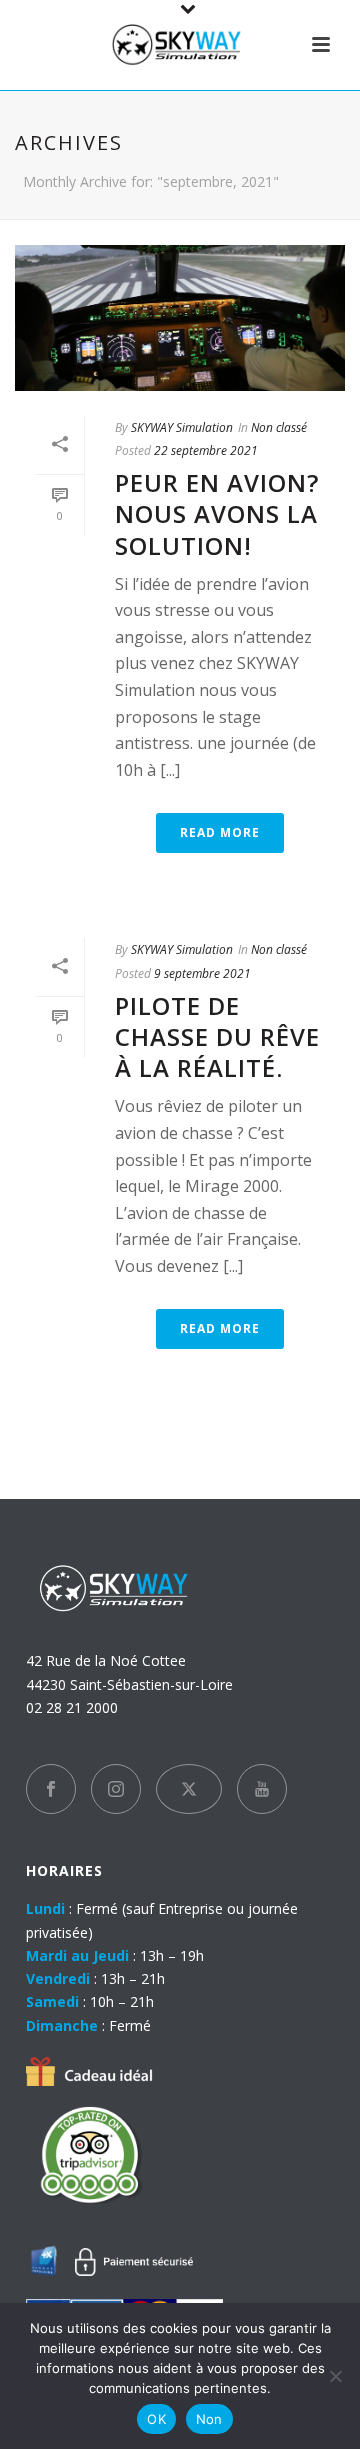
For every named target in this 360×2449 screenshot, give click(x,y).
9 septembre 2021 (202, 973)
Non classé (279, 427)
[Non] (335, 2376)
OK (156, 2419)
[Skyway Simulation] (180, 45)
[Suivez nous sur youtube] (262, 1789)
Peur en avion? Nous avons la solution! (217, 513)
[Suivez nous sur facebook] (51, 1789)
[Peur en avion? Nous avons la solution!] (180, 318)
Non (209, 2419)
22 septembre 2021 (206, 450)
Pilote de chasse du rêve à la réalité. (217, 1036)
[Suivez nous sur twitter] (189, 1789)
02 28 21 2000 (72, 1707)
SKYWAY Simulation (182, 427)
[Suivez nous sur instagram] (116, 1789)
